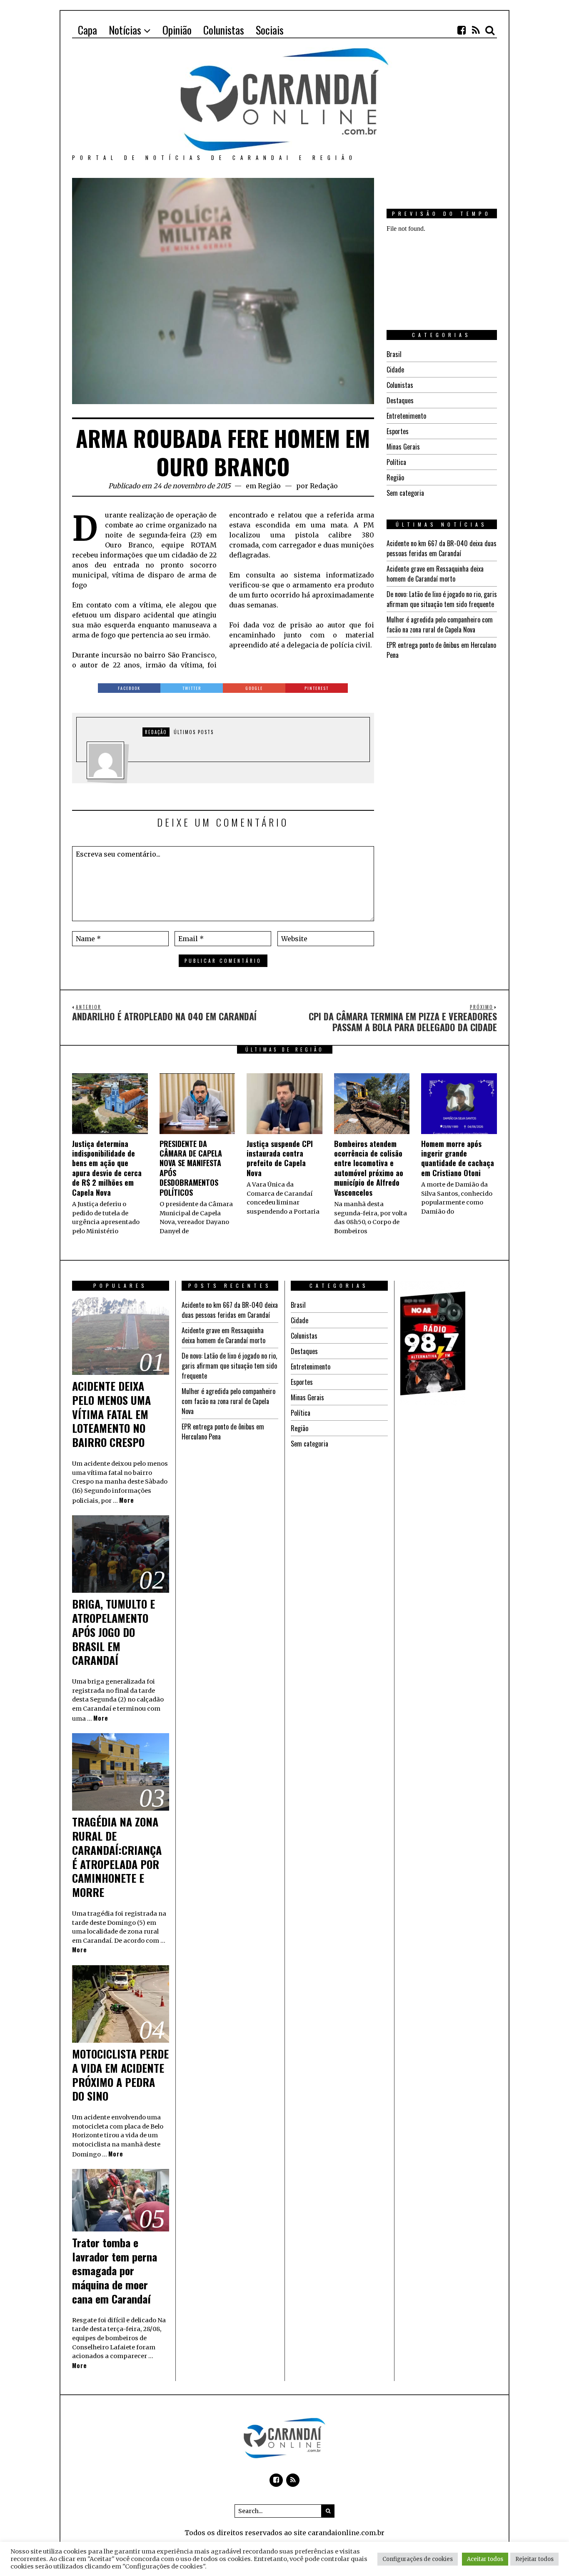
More (127, 1500)
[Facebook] (462, 30)
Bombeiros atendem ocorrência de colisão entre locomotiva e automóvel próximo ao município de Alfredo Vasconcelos (369, 1168)
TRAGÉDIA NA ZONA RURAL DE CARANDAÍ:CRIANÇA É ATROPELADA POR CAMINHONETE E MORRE (117, 1857)
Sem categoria (405, 493)
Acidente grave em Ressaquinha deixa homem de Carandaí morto (435, 574)
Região (269, 486)
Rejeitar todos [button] (534, 2559)
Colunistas (400, 385)
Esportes (398, 431)
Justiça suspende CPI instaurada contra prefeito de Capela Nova (280, 1158)
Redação (324, 486)
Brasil (394, 354)
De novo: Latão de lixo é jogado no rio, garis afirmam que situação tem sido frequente (442, 599)
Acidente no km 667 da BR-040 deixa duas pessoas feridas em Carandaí (442, 548)
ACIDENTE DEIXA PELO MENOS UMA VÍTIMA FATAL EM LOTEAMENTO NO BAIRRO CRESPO (111, 1414)
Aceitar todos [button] (485, 2559)
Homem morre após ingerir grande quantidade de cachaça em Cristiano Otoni (458, 1158)
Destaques (400, 400)
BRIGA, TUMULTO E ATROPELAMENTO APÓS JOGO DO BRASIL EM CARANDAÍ (114, 1632)
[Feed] (476, 30)
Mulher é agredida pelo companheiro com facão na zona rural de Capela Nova (440, 625)
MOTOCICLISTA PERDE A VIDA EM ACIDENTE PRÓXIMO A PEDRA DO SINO (120, 2075)
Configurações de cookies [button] (418, 2559)
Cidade (395, 370)
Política (396, 462)
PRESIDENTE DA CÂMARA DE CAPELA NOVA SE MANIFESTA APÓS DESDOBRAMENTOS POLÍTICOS (191, 1168)
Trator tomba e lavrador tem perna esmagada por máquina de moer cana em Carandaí (115, 2271)
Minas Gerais (403, 447)
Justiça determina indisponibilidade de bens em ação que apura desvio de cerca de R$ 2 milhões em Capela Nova (107, 1168)
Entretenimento (406, 416)
